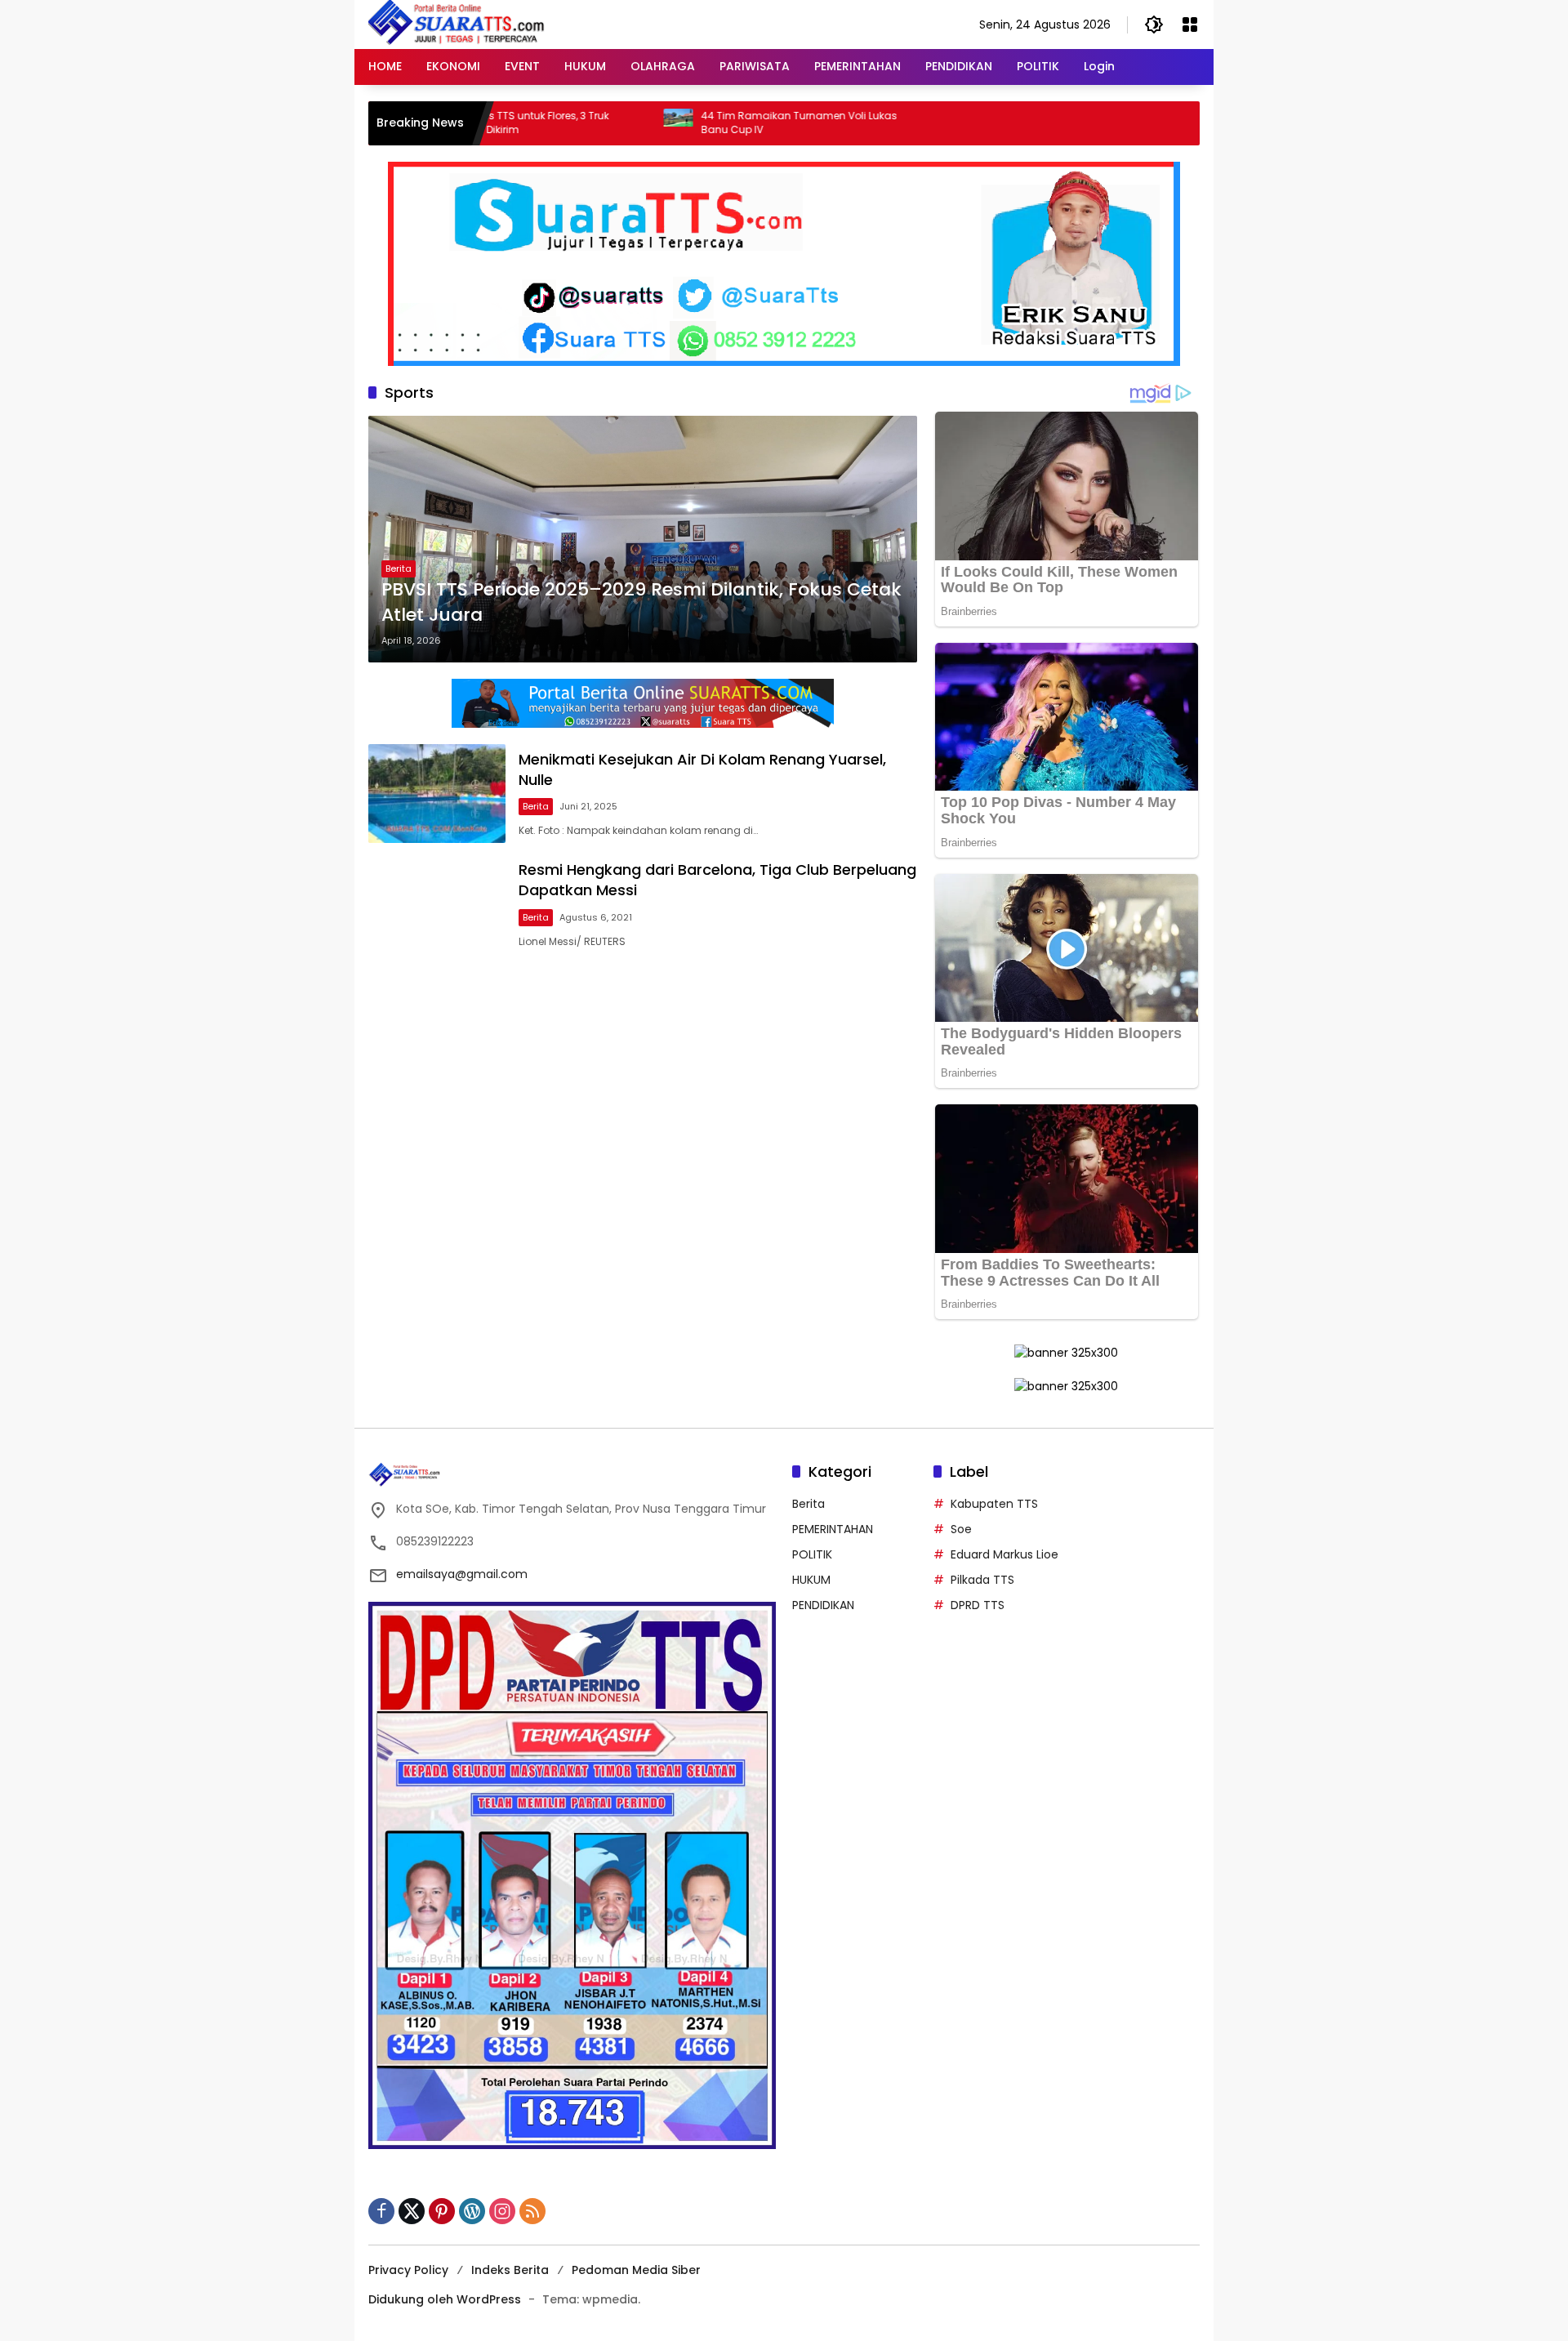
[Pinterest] (442, 2211)
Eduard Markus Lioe (1004, 1554)
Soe (961, 1529)
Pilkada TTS (982, 1580)
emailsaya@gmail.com (462, 1574)
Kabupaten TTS (994, 1504)
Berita (399, 569)
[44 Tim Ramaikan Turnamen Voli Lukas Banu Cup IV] (596, 123)
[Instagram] (502, 2211)
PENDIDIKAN (823, 1605)
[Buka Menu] (1190, 25)
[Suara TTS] (457, 24)
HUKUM (811, 1580)
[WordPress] (472, 2211)
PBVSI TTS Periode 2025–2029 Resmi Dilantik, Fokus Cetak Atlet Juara (641, 602)
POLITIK (812, 1554)
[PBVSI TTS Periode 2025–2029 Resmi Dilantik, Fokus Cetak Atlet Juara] (643, 539)
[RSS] (532, 2211)
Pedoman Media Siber (636, 2270)
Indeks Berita (510, 2270)
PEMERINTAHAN (833, 1529)
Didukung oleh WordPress (445, 2299)
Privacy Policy (408, 2270)
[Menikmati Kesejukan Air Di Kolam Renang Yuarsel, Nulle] (437, 794)
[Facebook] (381, 2211)
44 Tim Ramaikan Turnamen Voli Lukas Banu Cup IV (717, 123)
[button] (1154, 25)
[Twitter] (412, 2211)
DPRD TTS (978, 1605)
